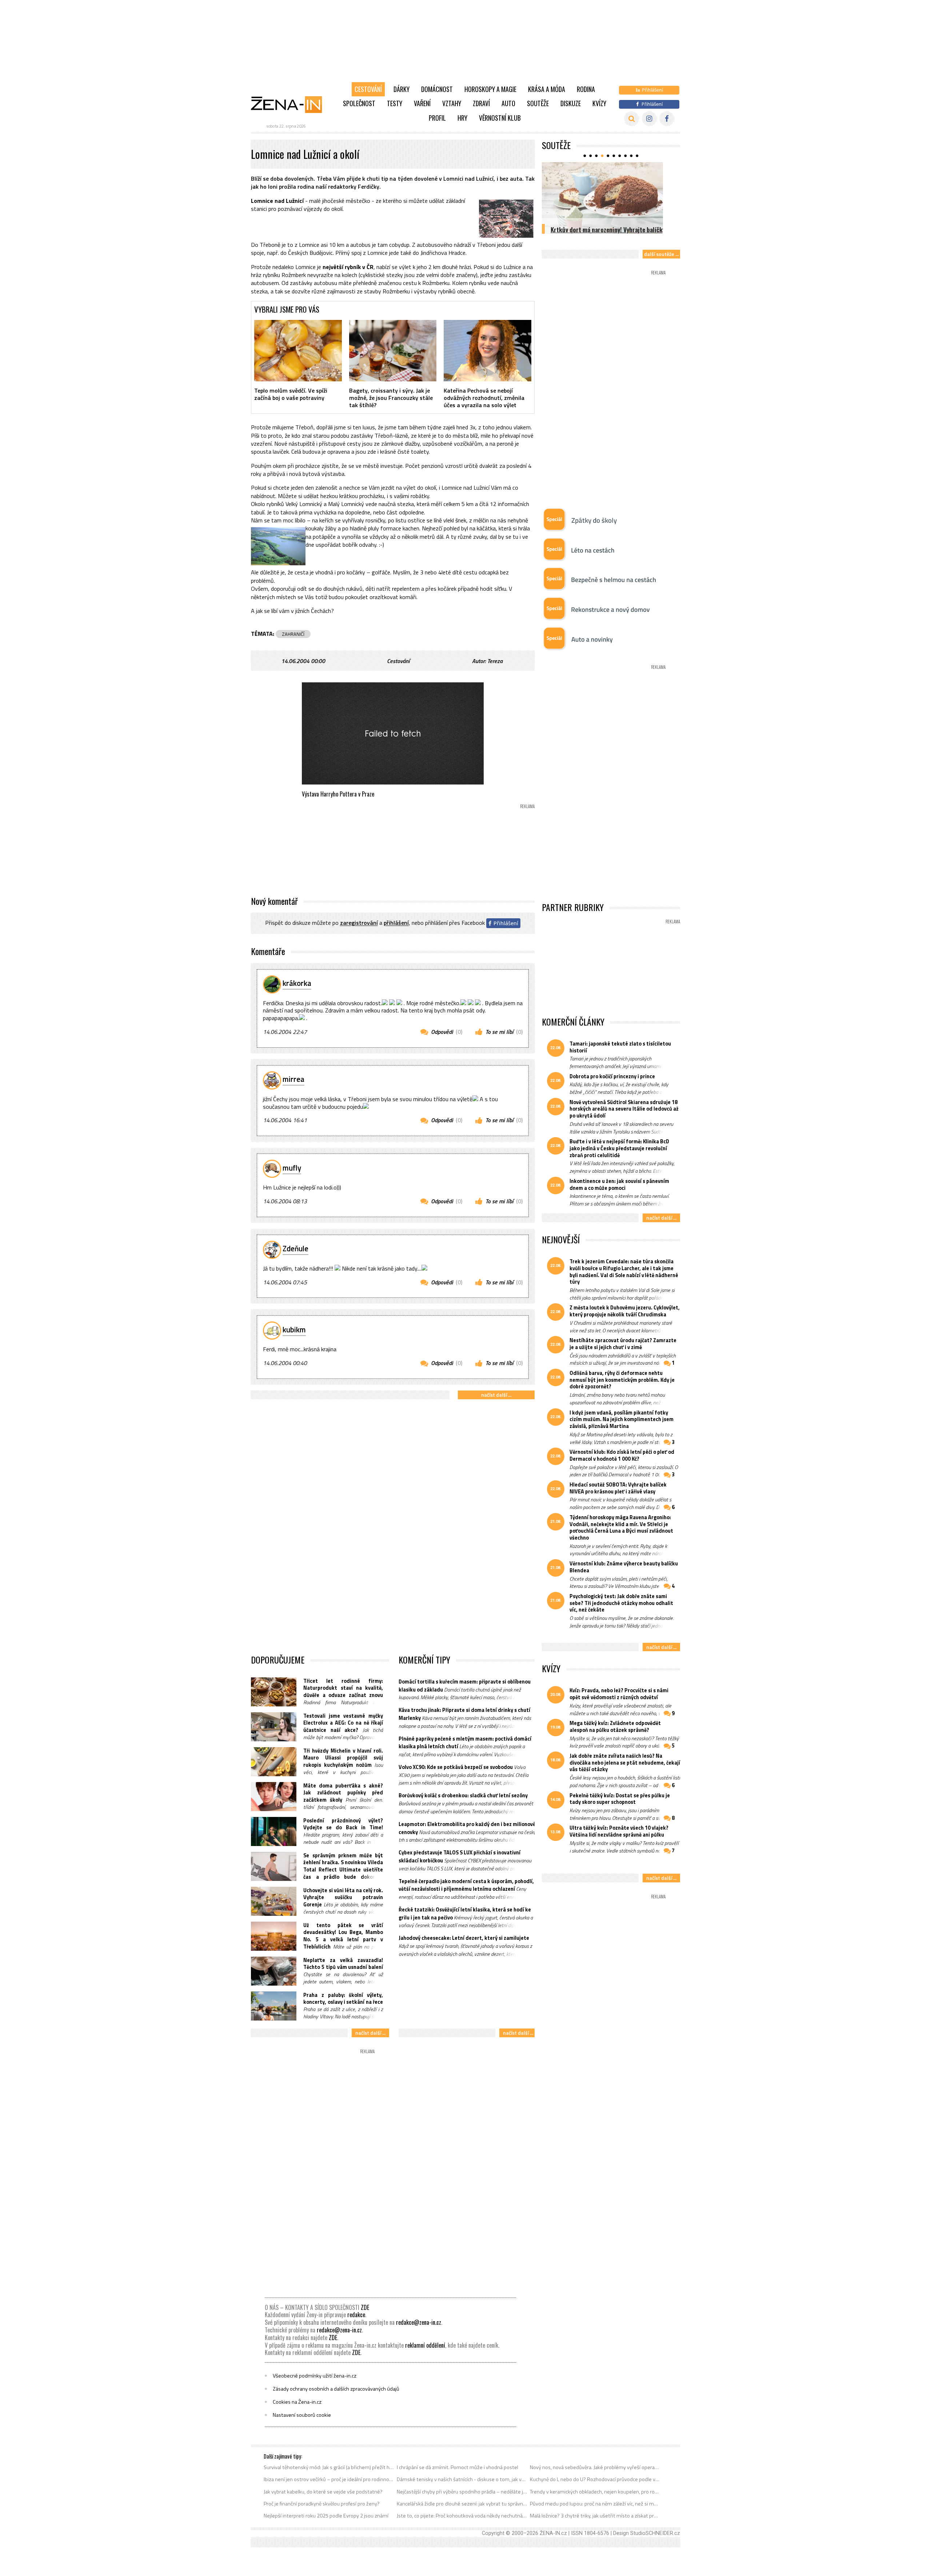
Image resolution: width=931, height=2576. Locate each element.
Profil (437, 118)
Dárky (401, 89)
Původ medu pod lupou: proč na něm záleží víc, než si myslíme (595, 2504)
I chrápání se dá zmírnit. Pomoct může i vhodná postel (457, 2467)
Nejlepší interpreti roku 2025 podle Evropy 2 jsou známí (326, 2516)
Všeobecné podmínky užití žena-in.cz (315, 2376)
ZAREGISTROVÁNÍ (359, 923)
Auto (508, 103)
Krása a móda (547, 89)
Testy (395, 103)
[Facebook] (667, 119)
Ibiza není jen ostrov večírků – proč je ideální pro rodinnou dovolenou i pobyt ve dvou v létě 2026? (329, 2479)
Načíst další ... (496, 1395)
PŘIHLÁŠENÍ (396, 923)
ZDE (365, 2307)
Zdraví (481, 103)
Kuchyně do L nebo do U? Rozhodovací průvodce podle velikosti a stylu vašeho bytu (595, 2479)
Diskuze (571, 103)
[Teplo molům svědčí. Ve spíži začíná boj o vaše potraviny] (298, 350)
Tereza (495, 661)
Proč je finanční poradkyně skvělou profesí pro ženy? (322, 2504)
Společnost (359, 103)
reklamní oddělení (425, 2345)
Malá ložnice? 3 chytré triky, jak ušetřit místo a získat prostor (595, 2516)
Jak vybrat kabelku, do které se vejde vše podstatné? (323, 2492)
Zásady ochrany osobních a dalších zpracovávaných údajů (336, 2389)
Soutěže (538, 103)
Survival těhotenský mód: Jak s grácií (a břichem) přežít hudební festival (329, 2467)
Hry (462, 118)
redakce (356, 2315)
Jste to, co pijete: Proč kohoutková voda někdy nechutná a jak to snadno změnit (462, 2516)
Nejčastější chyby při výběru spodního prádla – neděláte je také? (462, 2492)
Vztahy (452, 103)
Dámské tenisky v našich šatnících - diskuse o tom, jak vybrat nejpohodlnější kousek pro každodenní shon (462, 2479)
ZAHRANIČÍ (293, 634)
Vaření (422, 103)
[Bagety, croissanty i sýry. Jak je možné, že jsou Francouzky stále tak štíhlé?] (393, 350)
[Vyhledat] (632, 119)
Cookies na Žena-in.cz (297, 2402)
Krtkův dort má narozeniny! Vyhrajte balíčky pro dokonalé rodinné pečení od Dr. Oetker (608, 234)
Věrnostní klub (500, 118)
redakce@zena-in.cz (419, 2322)
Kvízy (599, 103)
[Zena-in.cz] (291, 104)
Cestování (368, 89)
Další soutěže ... (661, 254)
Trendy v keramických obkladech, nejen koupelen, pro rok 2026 (595, 2492)
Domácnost (437, 89)
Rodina (586, 89)
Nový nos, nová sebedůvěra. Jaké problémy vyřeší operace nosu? (595, 2467)
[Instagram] (649, 119)
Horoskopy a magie (490, 89)
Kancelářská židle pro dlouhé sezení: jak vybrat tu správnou (462, 2504)
